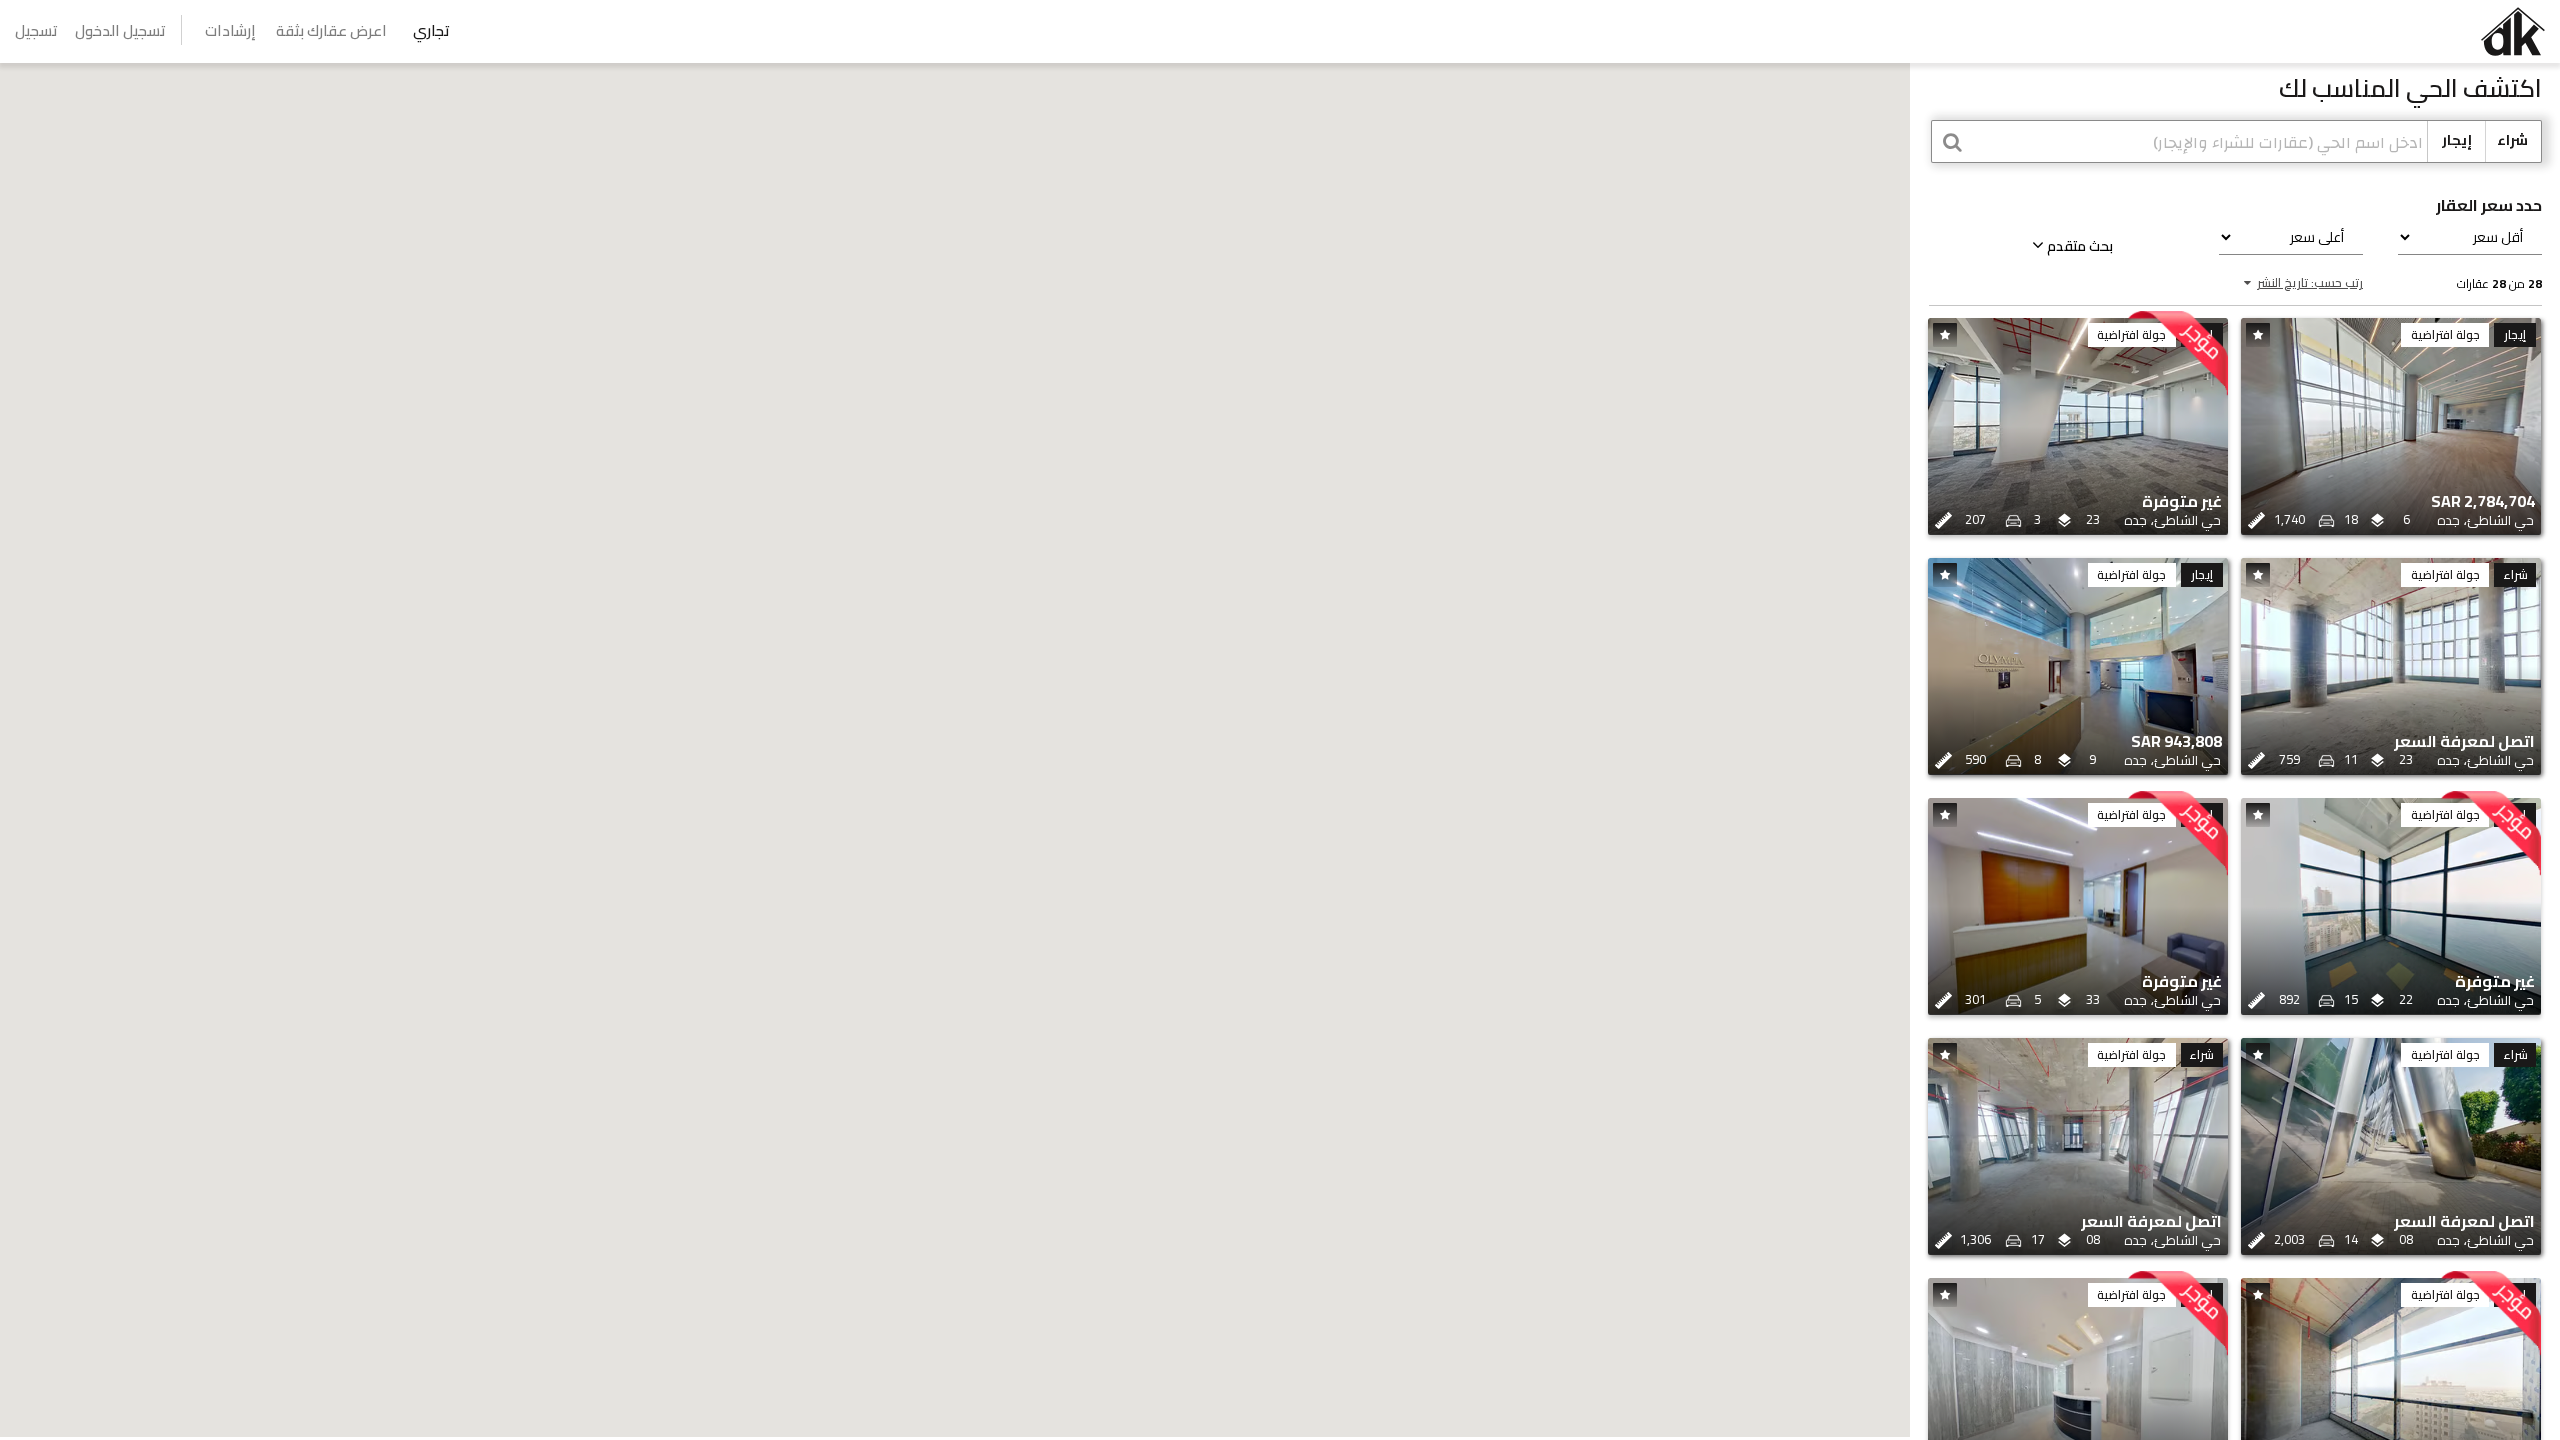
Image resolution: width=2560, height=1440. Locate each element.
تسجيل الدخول (120, 30)
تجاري (431, 30)
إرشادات (230, 30)
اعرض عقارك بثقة (331, 30)
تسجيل (36, 30)
